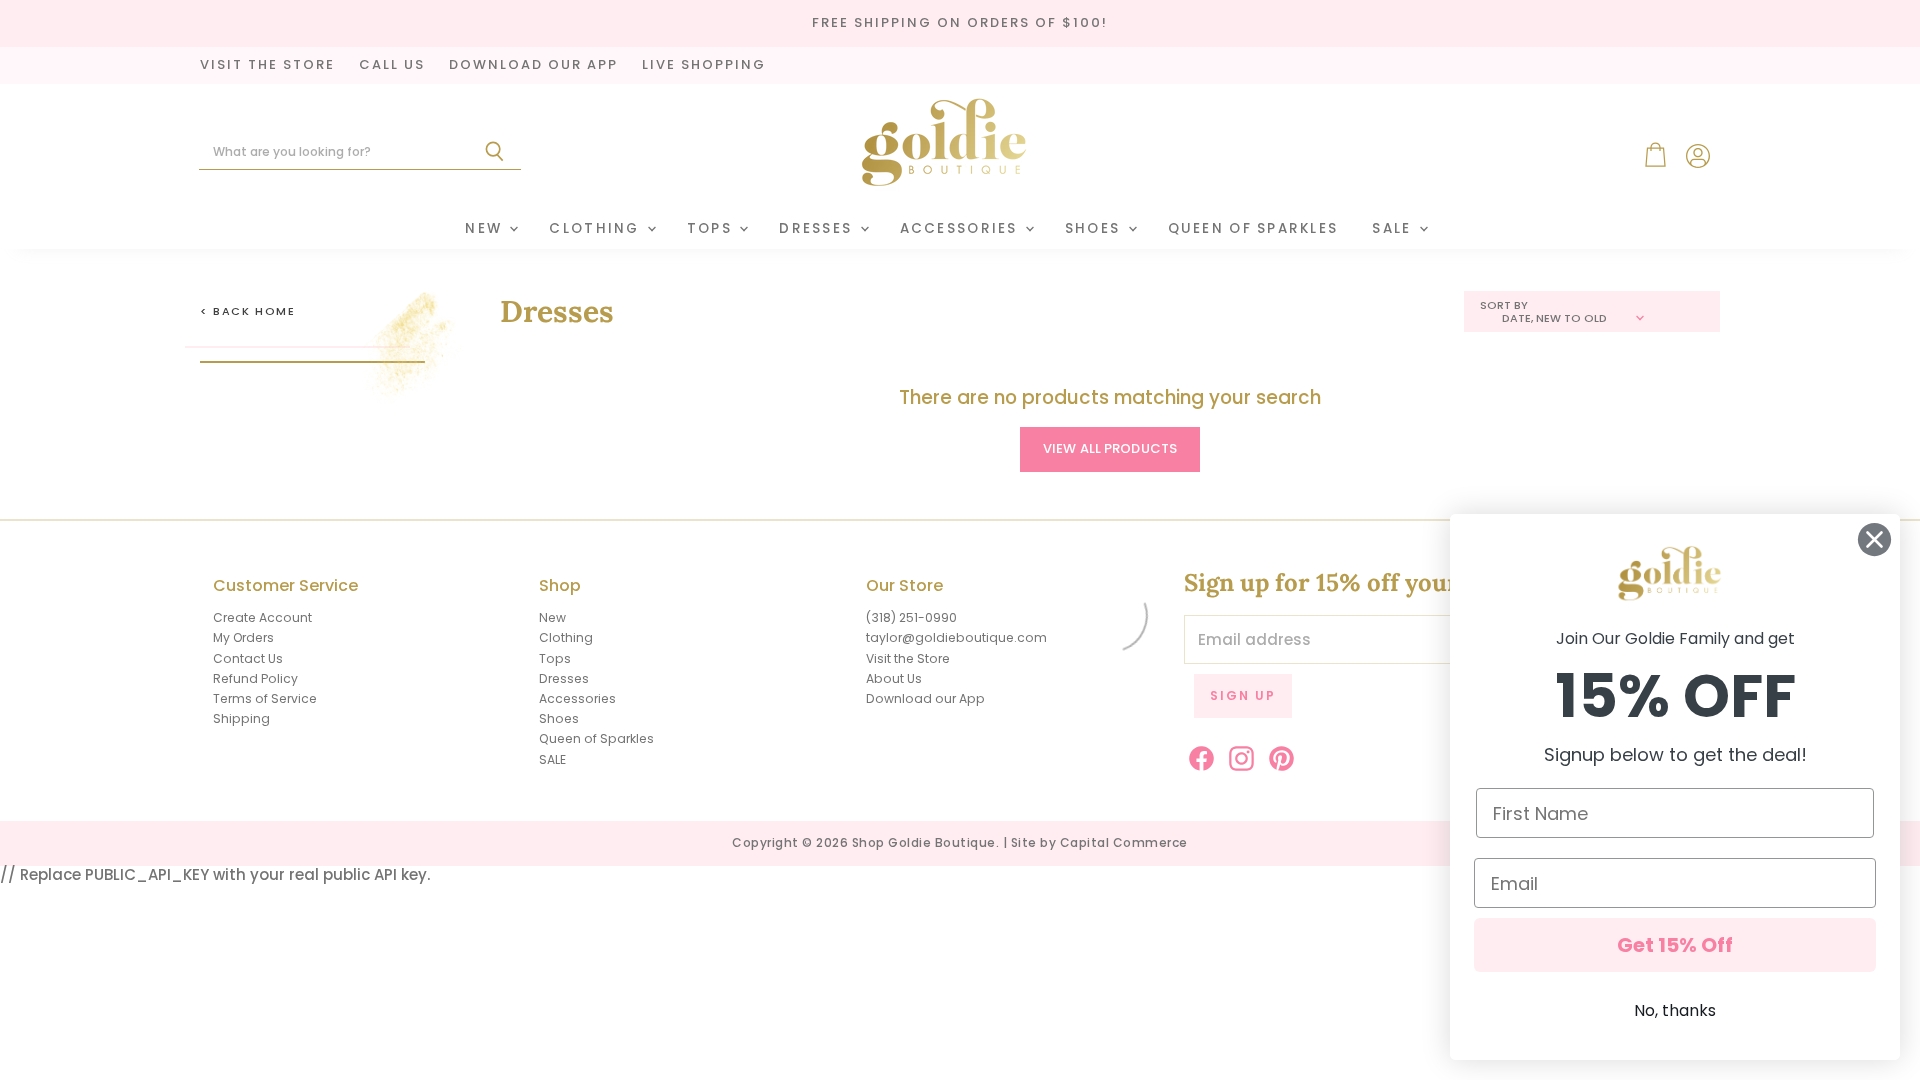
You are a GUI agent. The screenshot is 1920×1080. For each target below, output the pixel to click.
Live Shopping (704, 65)
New (486, 228)
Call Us (392, 65)
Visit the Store (908, 658)
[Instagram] (1238, 755)
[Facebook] (1198, 755)
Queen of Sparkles (1253, 228)
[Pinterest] (1278, 755)
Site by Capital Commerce (1099, 842)
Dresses (818, 228)
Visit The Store (267, 65)
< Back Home (248, 311)
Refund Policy (255, 678)
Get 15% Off (1675, 945)
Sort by (1504, 305)
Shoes (1095, 228)
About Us (894, 678)
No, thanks (1675, 1010)
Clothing (597, 228)
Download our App (925, 698)
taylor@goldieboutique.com (956, 637)
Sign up (1243, 695)
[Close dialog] (1874, 539)
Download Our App (533, 65)
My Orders (243, 637)
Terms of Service (265, 698)
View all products (1110, 448)
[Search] (494, 152)
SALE (1394, 228)
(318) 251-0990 (911, 617)
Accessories (961, 228)
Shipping (241, 718)
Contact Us (248, 658)
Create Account (262, 617)
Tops (712, 228)
